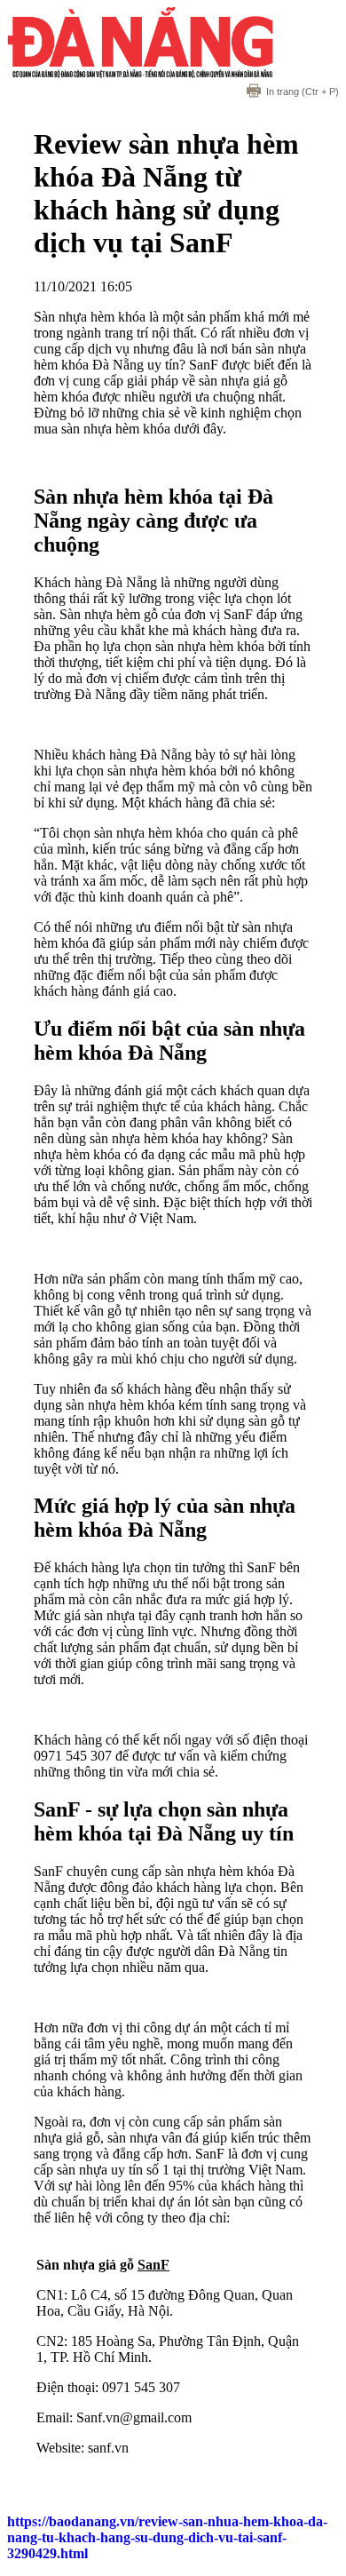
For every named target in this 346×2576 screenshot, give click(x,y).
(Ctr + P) (303, 91)
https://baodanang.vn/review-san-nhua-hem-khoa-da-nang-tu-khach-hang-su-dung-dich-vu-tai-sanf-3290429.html (167, 2537)
